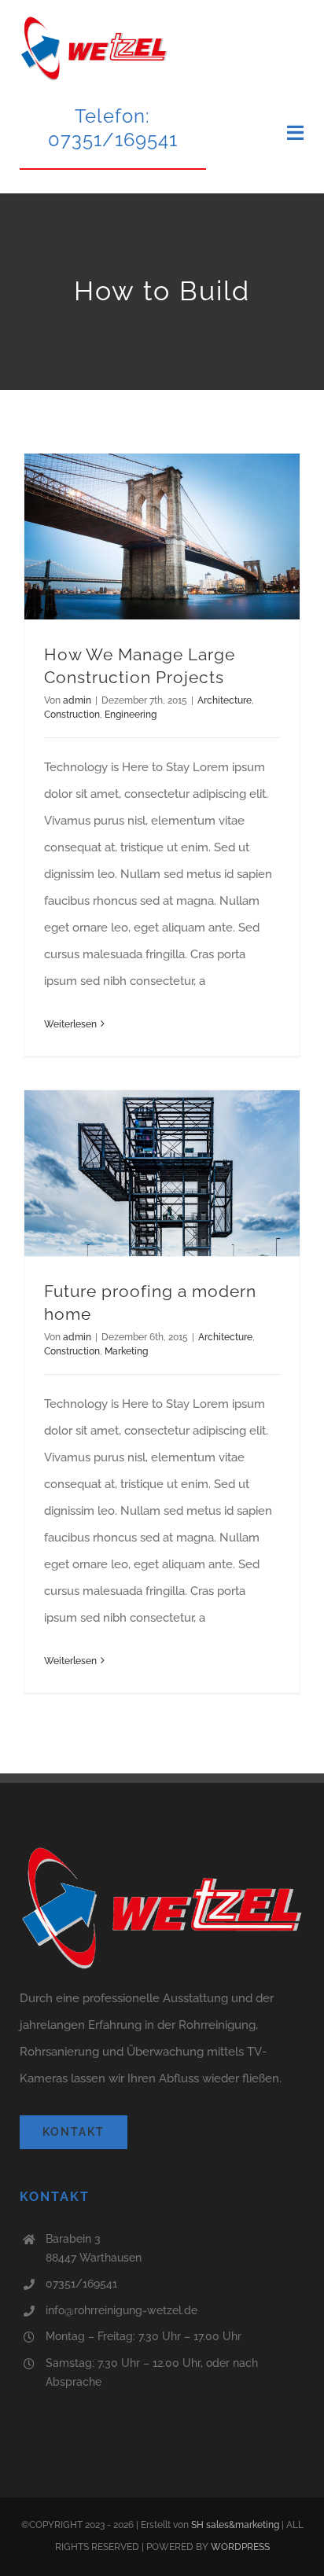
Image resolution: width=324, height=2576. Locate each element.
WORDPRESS (240, 2547)
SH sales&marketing (235, 2525)
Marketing (126, 1351)
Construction (72, 715)
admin (77, 700)
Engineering (131, 715)
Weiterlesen (70, 1024)
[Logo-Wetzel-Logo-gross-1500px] (94, 21)
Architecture (225, 700)
